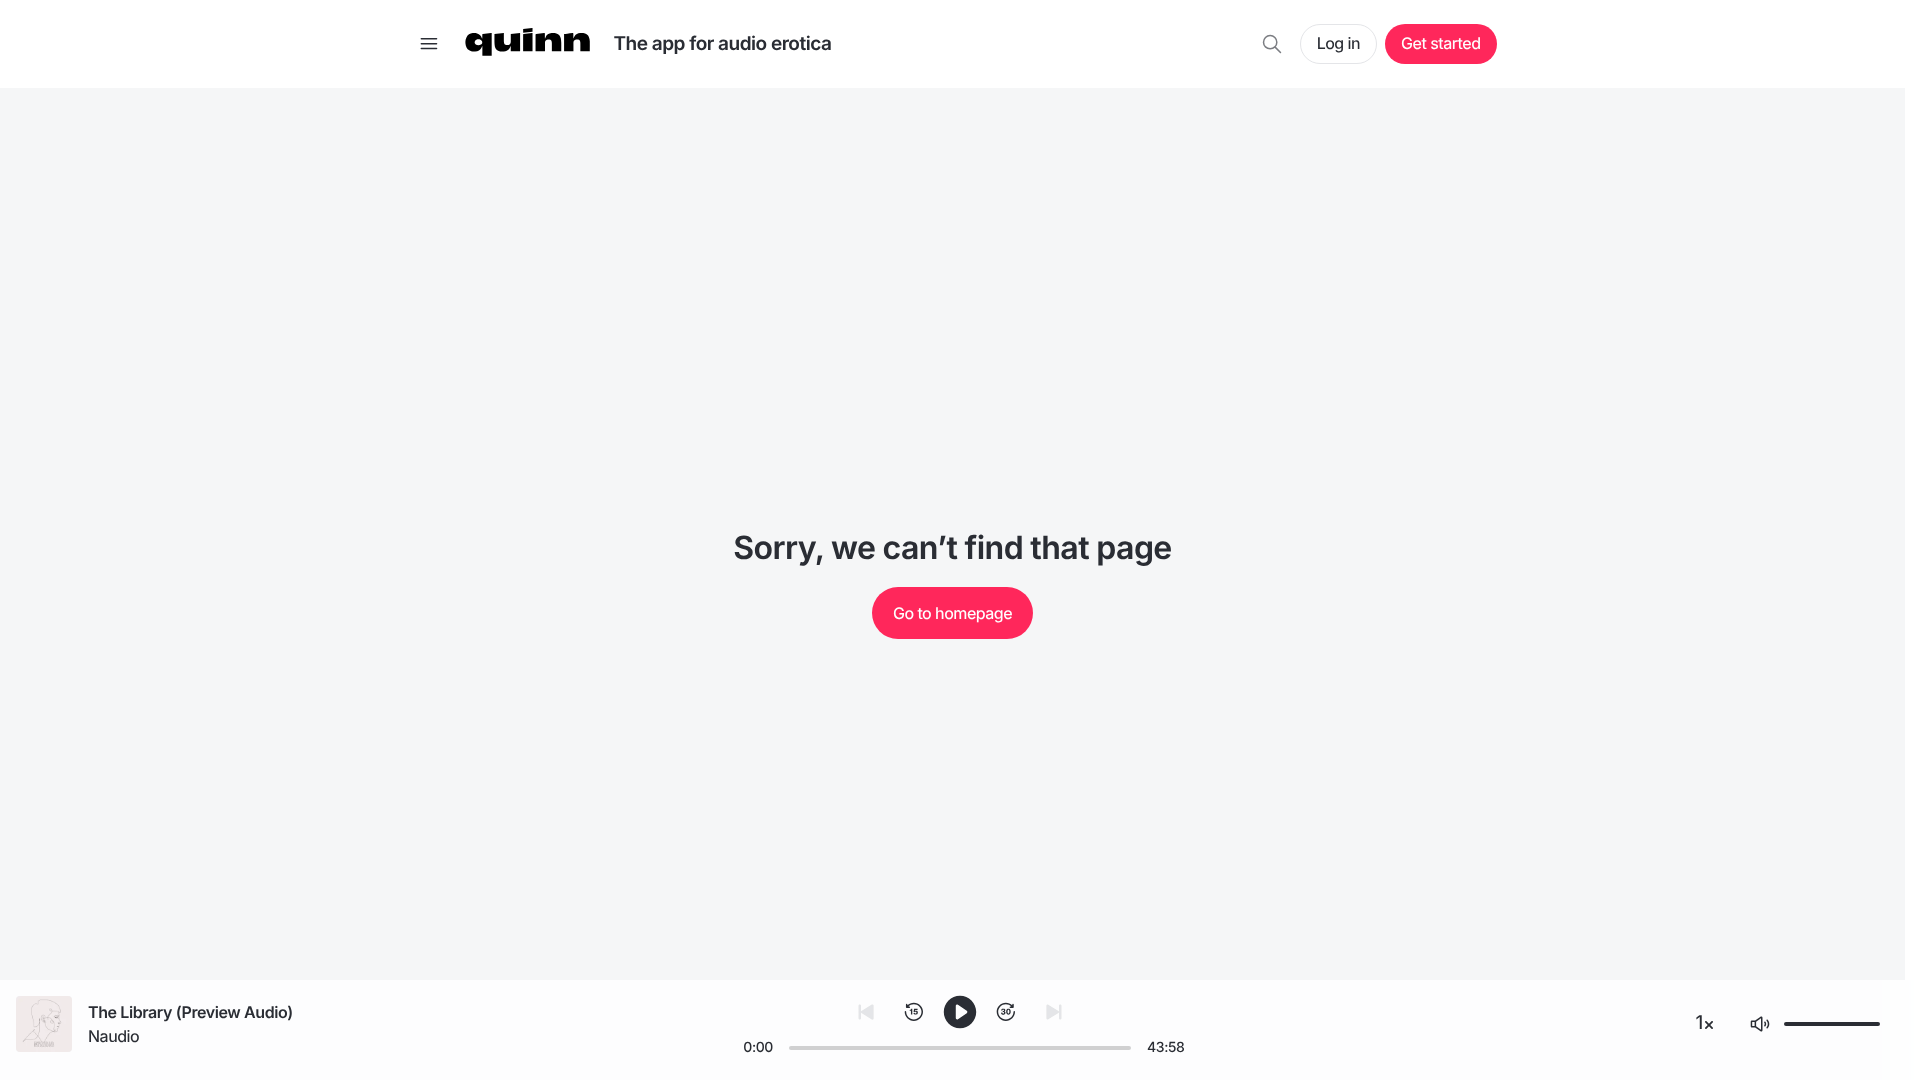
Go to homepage (952, 613)
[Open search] (1272, 44)
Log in (1338, 43)
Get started (1440, 43)
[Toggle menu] (429, 44)
